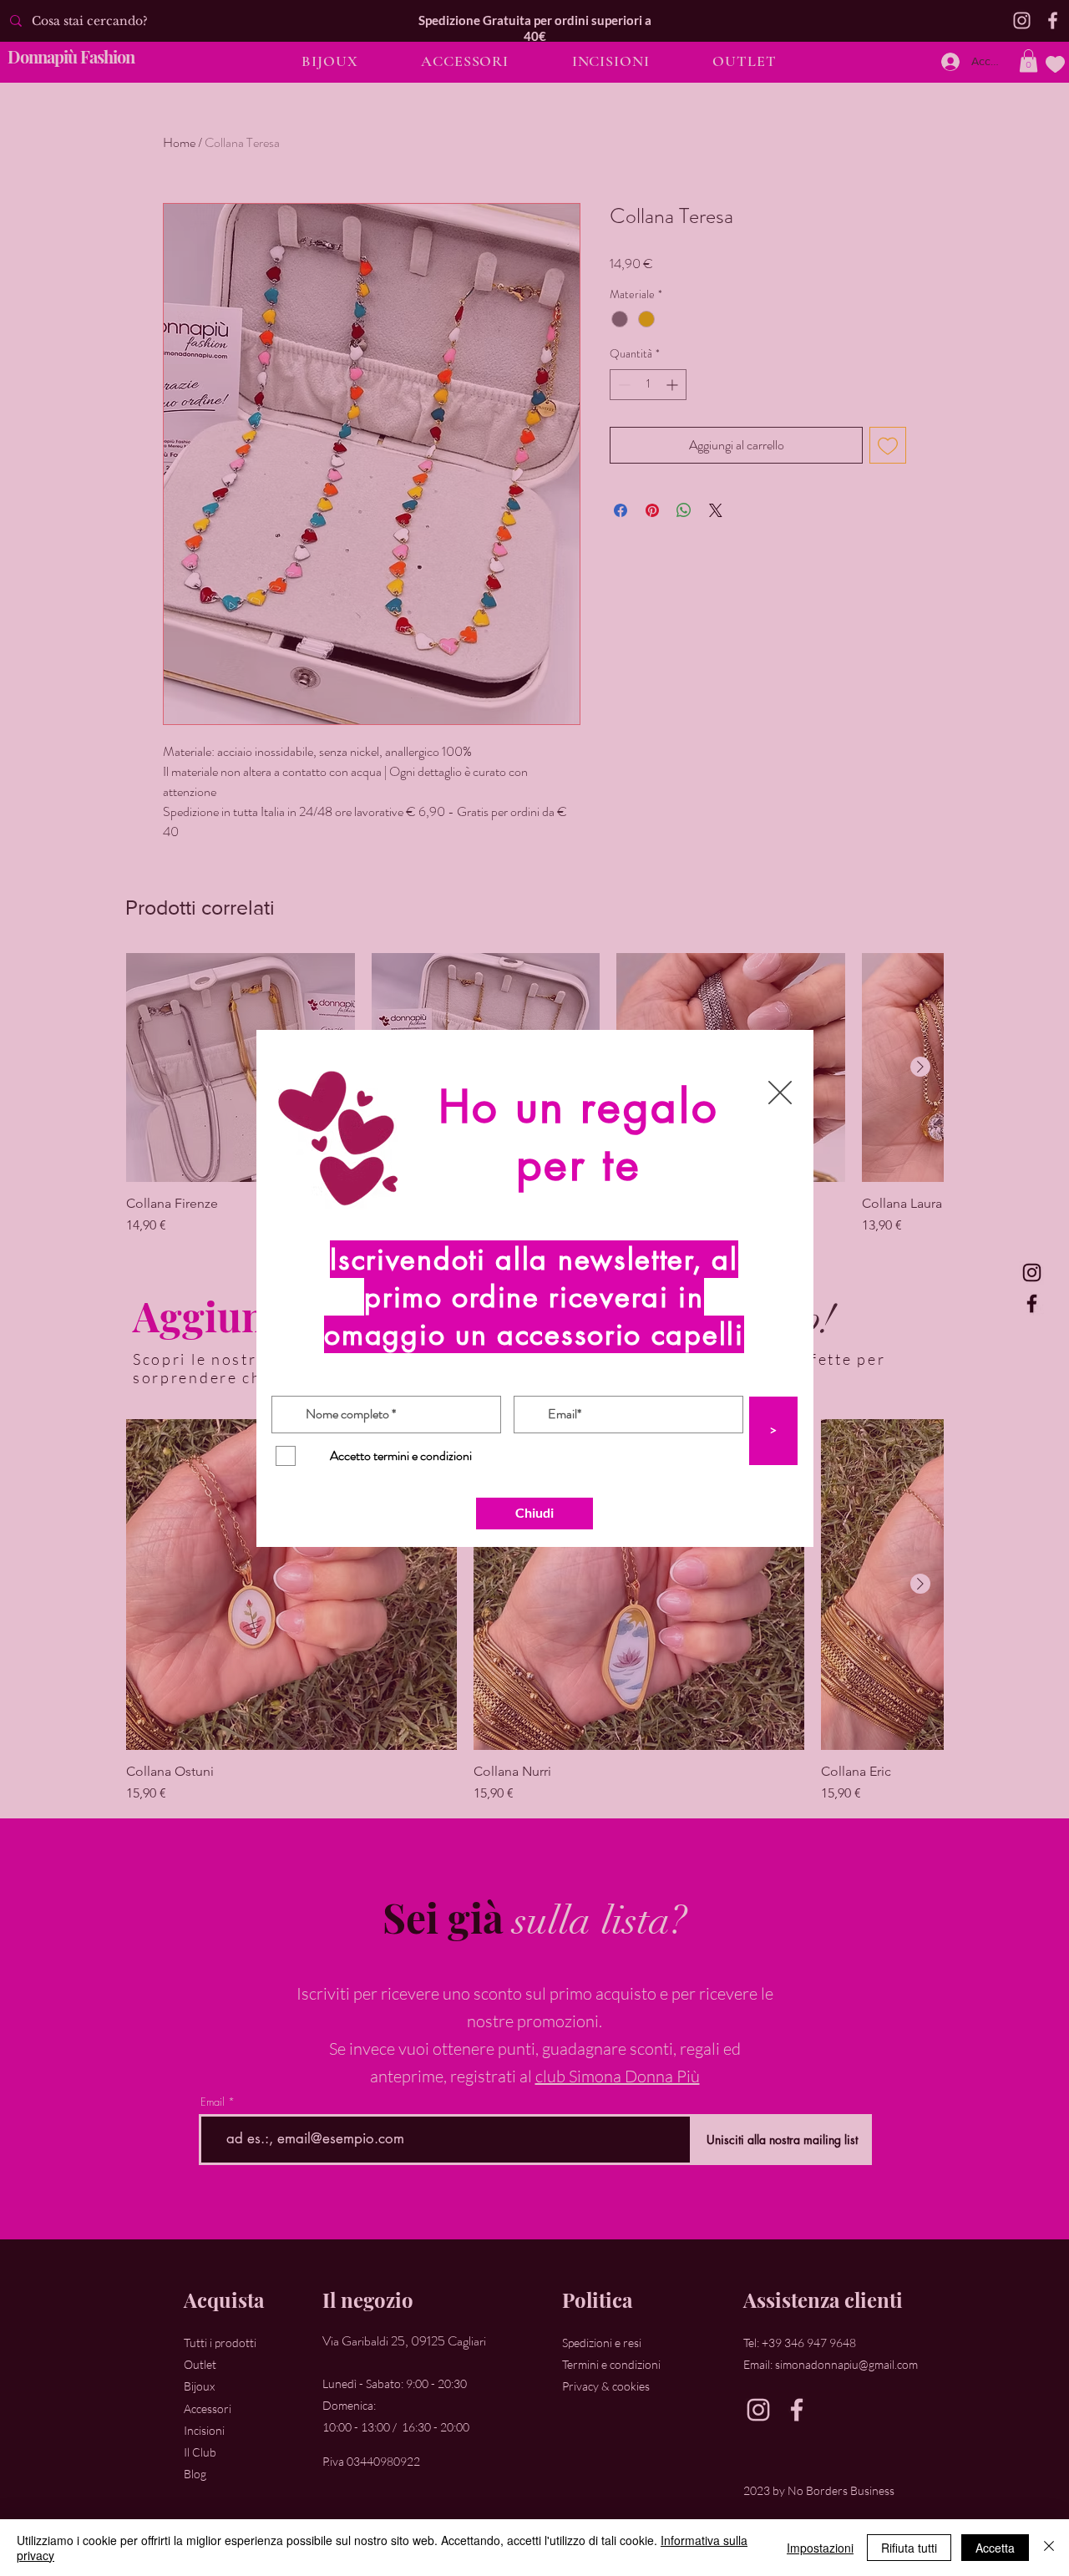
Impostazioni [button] (820, 2548)
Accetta (995, 2548)
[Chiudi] (1049, 2548)
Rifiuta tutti (909, 2548)
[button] (780, 1093)
